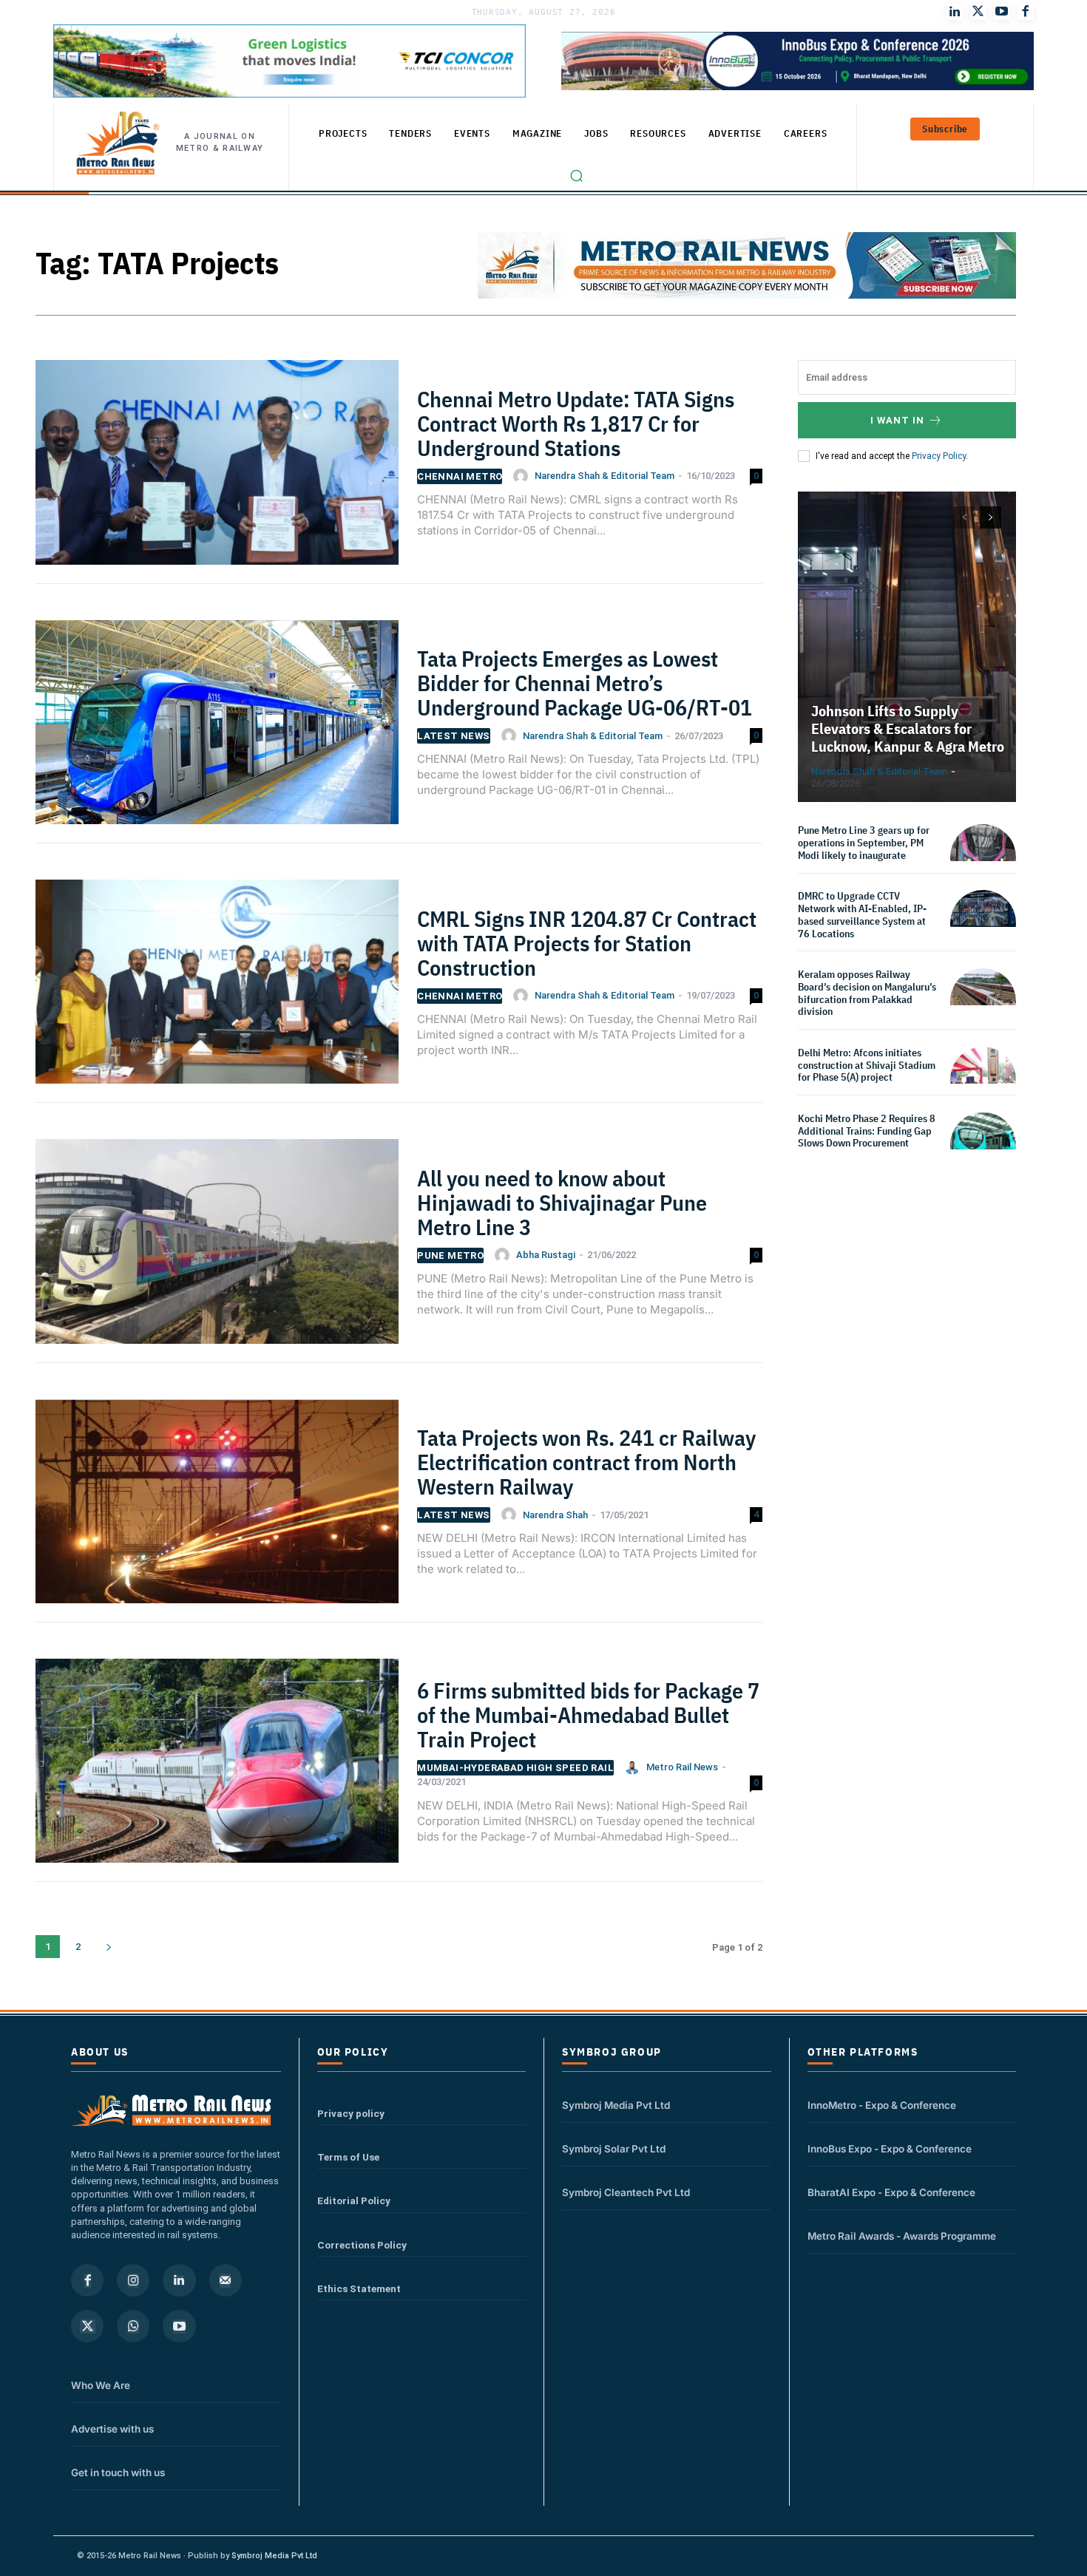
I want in (897, 420)
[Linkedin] (179, 2280)
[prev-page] (964, 517)
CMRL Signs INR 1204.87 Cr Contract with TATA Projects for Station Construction (587, 943)
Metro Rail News (682, 1767)
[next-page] (108, 1947)
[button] (577, 176)
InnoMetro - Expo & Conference (882, 2105)
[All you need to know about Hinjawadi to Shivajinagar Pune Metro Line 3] (217, 1248)
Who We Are (101, 2385)
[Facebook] (1026, 12)
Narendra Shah (555, 1515)
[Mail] (226, 2280)
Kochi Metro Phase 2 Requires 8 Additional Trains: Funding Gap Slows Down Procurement (867, 1131)
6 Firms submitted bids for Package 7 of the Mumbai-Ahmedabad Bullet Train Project (588, 1714)
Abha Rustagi (546, 1255)
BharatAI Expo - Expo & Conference (891, 2192)
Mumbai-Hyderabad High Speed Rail (515, 1768)
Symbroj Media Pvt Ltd (616, 2105)
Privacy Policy (939, 456)
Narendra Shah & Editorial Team (605, 476)
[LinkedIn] (955, 12)
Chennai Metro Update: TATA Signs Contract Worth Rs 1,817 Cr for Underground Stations (576, 423)
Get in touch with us (118, 2473)
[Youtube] (1002, 12)
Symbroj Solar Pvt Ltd (614, 2149)
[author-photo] (523, 476)
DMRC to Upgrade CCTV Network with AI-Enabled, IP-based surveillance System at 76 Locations (862, 914)
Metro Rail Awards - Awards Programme (902, 2236)
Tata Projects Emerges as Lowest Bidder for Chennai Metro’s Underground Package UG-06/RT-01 (585, 683)
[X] (87, 2326)
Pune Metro (450, 1255)
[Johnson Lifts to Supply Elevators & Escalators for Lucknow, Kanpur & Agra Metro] (907, 647)
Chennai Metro (460, 476)
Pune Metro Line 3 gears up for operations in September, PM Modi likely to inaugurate (864, 843)
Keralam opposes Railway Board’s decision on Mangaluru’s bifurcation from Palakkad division (867, 993)
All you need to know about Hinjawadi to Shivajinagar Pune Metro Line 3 (562, 1202)
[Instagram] (133, 2280)
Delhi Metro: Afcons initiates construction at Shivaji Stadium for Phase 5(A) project (867, 1065)
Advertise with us (112, 2429)
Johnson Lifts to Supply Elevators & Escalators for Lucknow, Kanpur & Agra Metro (908, 728)
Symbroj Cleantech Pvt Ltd (626, 2192)
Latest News (453, 736)
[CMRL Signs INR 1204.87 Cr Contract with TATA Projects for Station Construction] (217, 989)
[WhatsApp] (133, 2326)
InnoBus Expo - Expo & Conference (890, 2149)
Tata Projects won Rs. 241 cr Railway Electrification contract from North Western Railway (586, 1462)
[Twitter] (978, 12)
